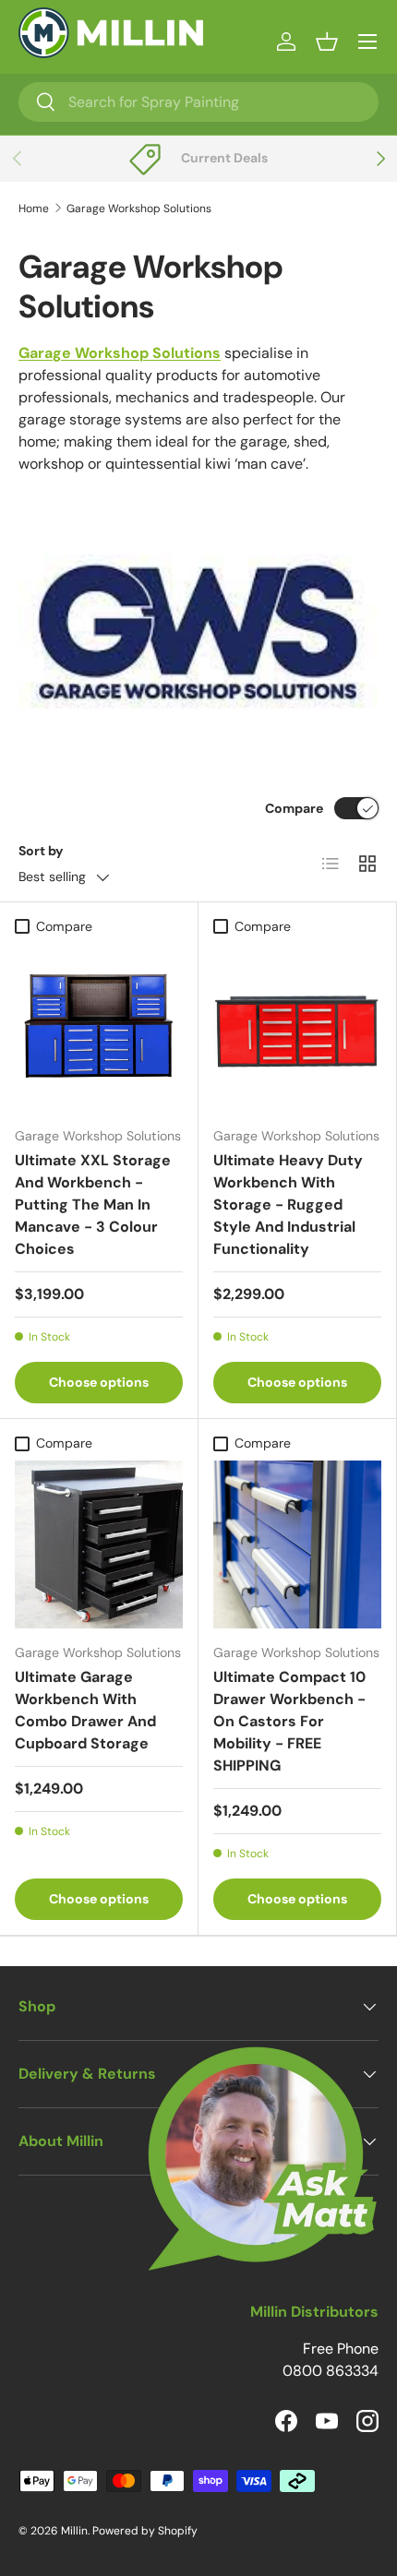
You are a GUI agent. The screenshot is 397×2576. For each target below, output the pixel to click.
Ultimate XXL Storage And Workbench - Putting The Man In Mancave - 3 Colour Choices (93, 1205)
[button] (327, 42)
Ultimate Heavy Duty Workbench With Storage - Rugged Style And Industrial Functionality (288, 1205)
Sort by (41, 851)
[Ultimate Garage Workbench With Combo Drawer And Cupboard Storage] (99, 1544)
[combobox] (198, 102)
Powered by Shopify (145, 2531)
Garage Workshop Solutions (139, 209)
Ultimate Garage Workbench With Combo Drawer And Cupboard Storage (85, 1710)
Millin (74, 2531)
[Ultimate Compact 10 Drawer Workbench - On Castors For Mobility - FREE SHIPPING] (297, 1544)
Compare (294, 808)
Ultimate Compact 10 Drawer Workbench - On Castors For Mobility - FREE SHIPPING (289, 1721)
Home (34, 209)
